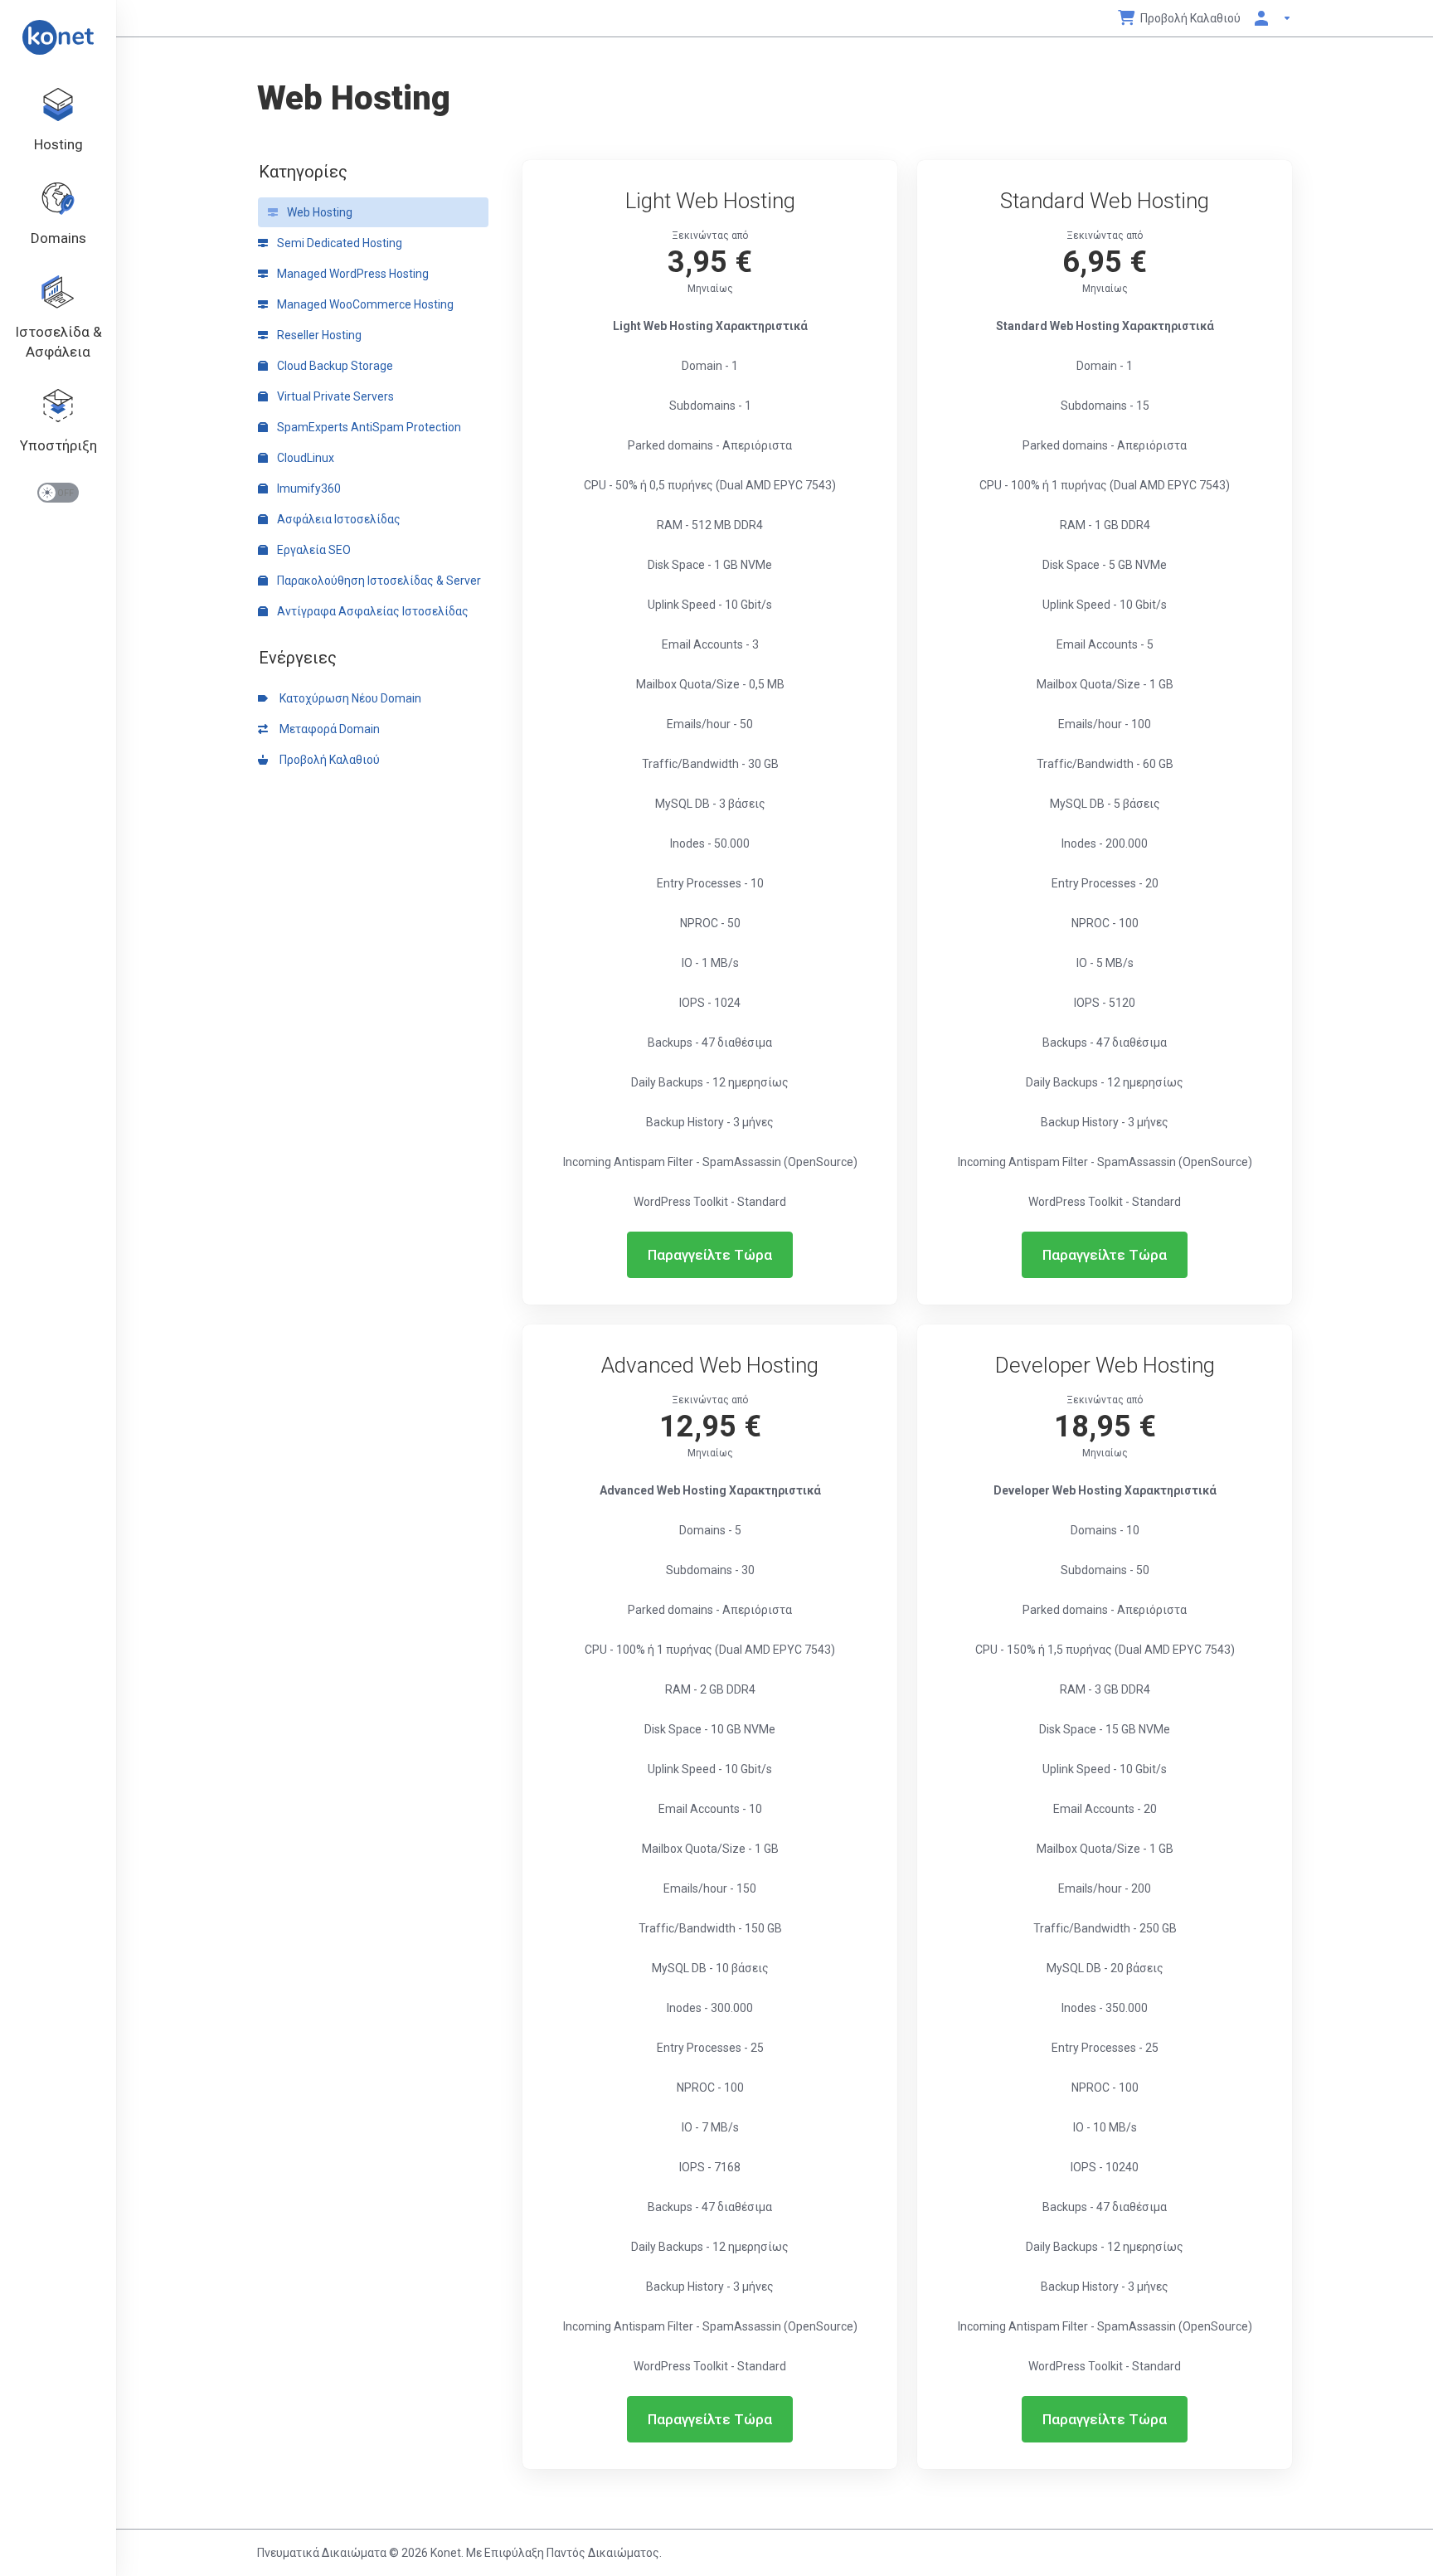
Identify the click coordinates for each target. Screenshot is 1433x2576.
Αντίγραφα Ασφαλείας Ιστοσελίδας (372, 611)
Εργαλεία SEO (313, 550)
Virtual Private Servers (334, 396)
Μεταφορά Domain (327, 729)
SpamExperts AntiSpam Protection (368, 427)
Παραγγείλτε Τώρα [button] (710, 1255)
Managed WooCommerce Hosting (364, 304)
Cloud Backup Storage (334, 366)
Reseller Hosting (318, 335)
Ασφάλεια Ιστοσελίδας (338, 519)
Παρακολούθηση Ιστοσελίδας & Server (378, 581)
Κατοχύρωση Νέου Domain (348, 698)
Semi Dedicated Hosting (338, 243)
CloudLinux (304, 458)
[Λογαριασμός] (1270, 18)
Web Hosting (318, 212)
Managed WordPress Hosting (352, 274)
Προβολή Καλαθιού (327, 760)
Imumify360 (308, 488)
